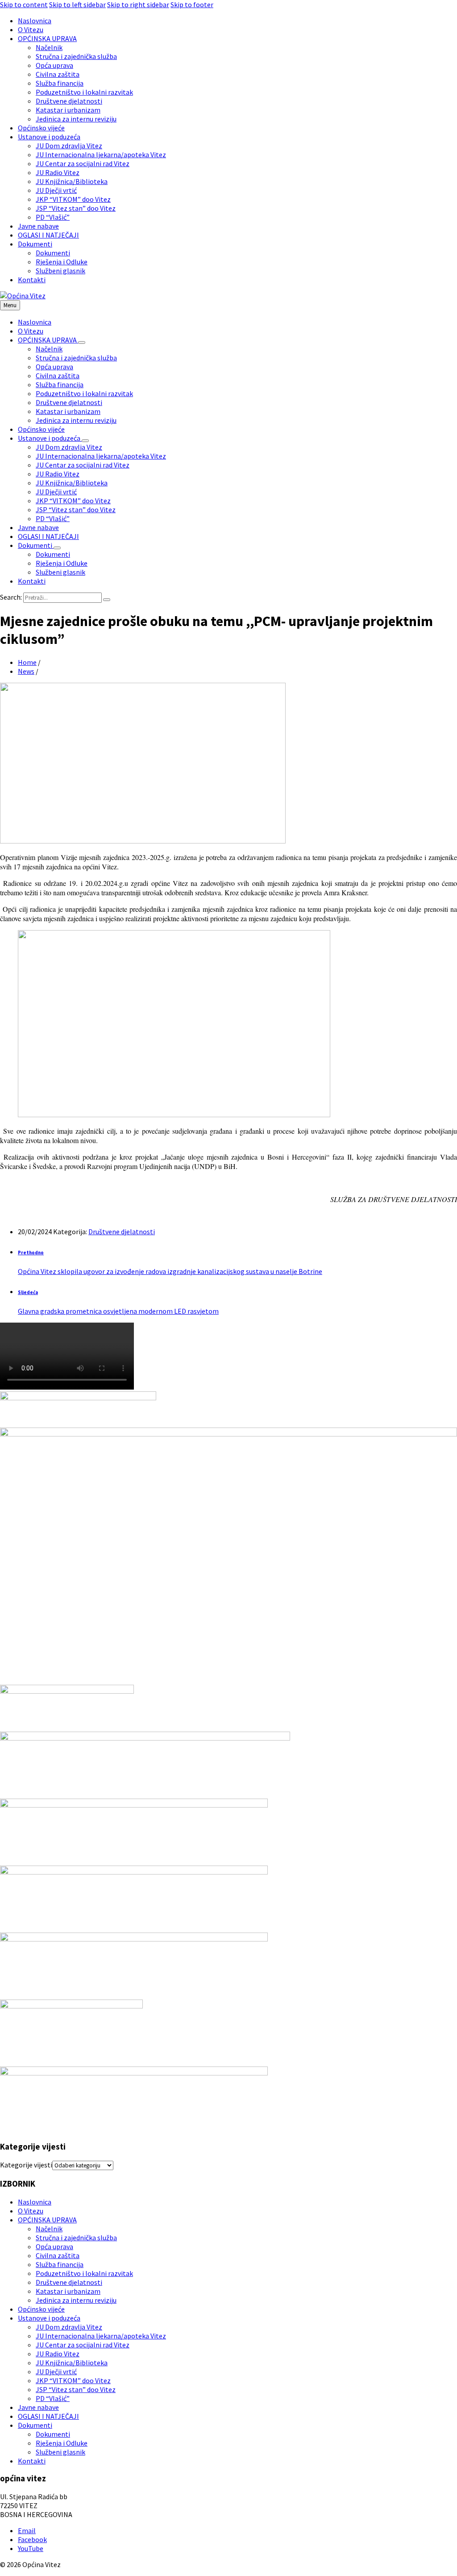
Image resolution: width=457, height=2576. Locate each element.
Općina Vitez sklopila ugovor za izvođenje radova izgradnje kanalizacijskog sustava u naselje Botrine (170, 1271)
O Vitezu (31, 2211)
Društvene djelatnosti (122, 1232)
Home (27, 662)
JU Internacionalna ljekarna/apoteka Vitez (101, 2336)
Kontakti (32, 2461)
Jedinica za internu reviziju (76, 2300)
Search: (11, 597)
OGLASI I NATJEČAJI (48, 2416)
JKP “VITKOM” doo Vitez (73, 2380)
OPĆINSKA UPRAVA (47, 2220)
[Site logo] (23, 296)
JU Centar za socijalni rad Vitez (83, 2345)
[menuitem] (35, 21)
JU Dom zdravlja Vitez (69, 2327)
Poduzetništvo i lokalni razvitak (84, 2273)
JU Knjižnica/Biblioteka (72, 2363)
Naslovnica (35, 2202)
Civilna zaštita (58, 2255)
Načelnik (49, 2229)
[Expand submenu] (82, 342)
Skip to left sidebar (77, 4)
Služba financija (60, 2264)
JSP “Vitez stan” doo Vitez (76, 2389)
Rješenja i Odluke (62, 2443)
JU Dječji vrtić (56, 2371)
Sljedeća (28, 1292)
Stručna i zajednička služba (76, 2238)
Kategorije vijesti (26, 2165)
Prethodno (31, 1253)
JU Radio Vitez (58, 2354)
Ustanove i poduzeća (49, 2318)
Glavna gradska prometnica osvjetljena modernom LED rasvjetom (118, 1311)
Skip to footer (192, 4)
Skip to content (24, 4)
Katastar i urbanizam (68, 2291)
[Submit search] (107, 600)
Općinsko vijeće (41, 2309)
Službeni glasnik (60, 2452)
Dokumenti (35, 2425)
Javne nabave (38, 2407)
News (26, 671)
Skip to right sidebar (138, 4)
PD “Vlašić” (53, 2398)
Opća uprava (54, 2246)
